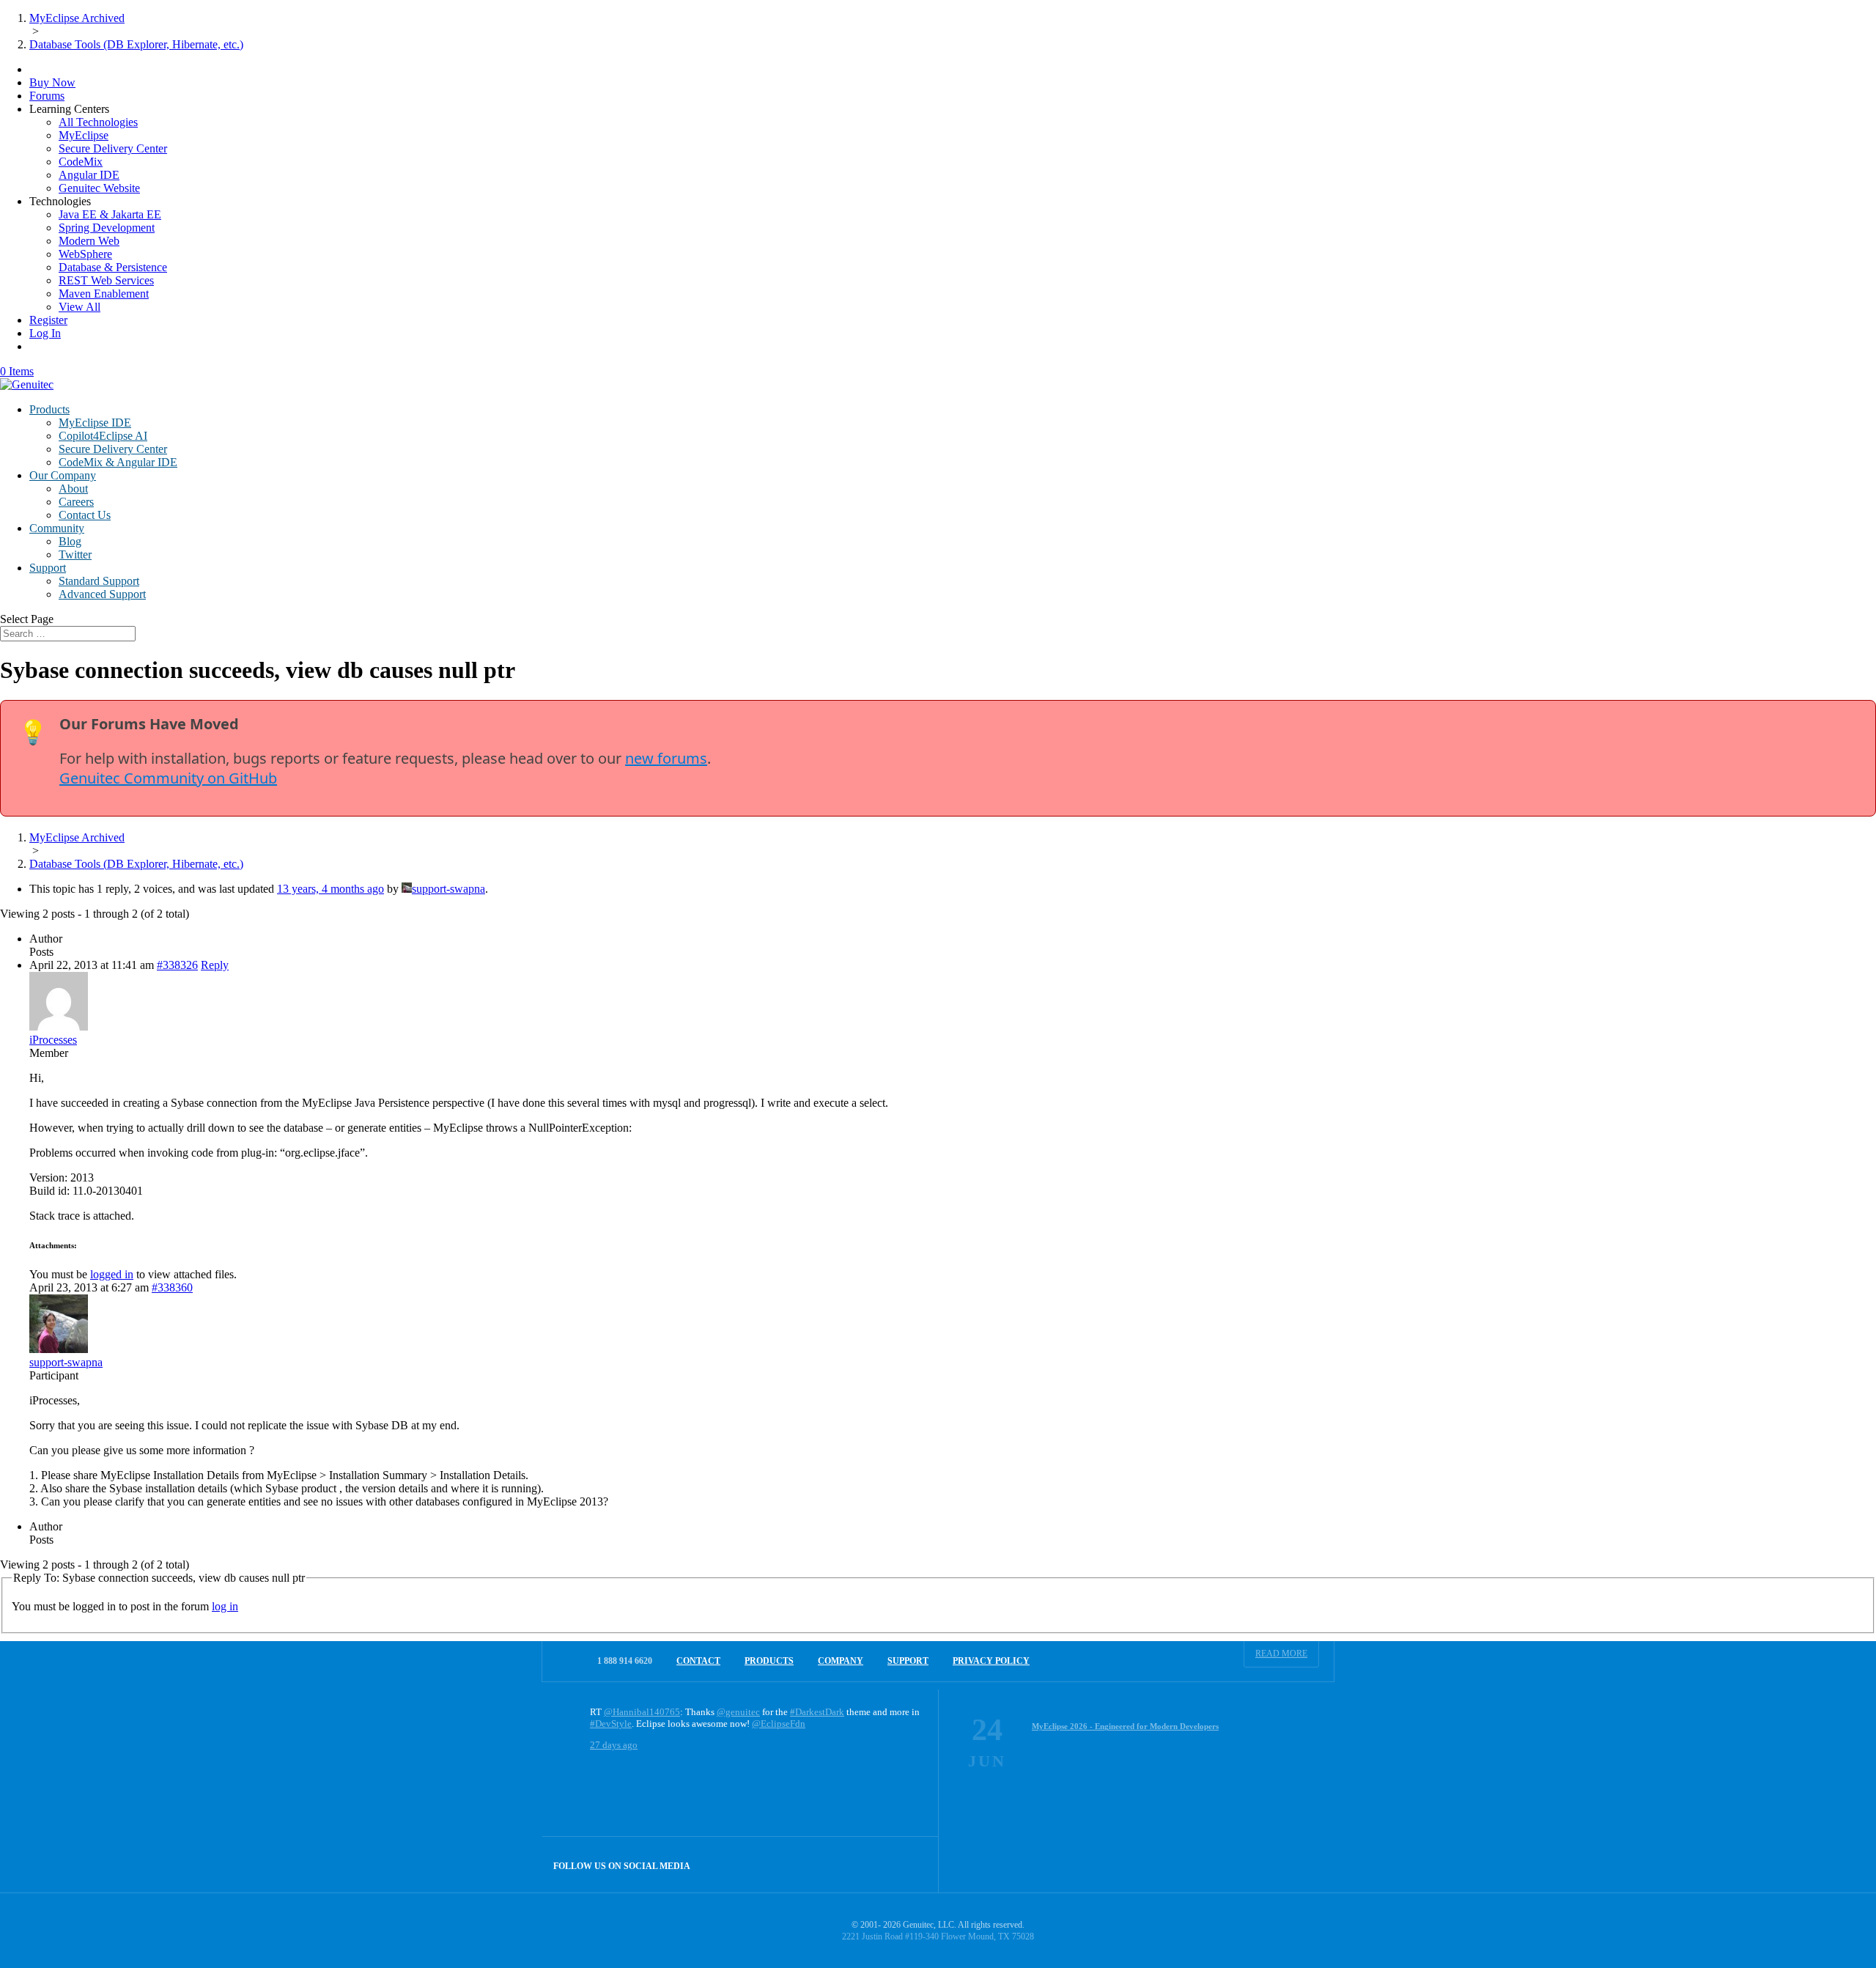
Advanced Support (102, 594)
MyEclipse (84, 135)
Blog (70, 541)
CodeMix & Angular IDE (118, 462)
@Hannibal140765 (642, 1712)
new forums (666, 758)
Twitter (75, 554)
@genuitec (738, 1712)
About (73, 489)
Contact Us (85, 515)
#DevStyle (611, 1724)
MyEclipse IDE (95, 423)
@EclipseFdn (779, 1724)
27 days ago (614, 1745)
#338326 (177, 965)
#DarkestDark (817, 1712)
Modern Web (89, 241)
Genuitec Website (99, 188)
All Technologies (98, 122)
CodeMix (81, 162)
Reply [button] (215, 965)
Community (57, 528)
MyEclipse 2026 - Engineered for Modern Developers (1125, 1726)
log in (225, 1606)
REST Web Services (106, 280)
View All (80, 307)
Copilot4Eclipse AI (103, 436)
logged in (112, 1274)
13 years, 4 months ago (330, 889)
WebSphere (85, 254)
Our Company (63, 475)
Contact (698, 1661)
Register (48, 320)
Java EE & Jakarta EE (110, 214)
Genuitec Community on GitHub (168, 778)
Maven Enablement (104, 294)
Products (49, 409)
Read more (1281, 1654)
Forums (47, 96)
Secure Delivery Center (113, 148)
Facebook (879, 1864)
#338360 (172, 1287)
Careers (76, 502)
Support (48, 568)
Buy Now (52, 82)
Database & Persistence (113, 267)
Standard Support (99, 581)
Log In (45, 333)
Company (841, 1661)
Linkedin (911, 1864)
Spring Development (107, 228)
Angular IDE (89, 175)
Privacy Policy (991, 1661)
